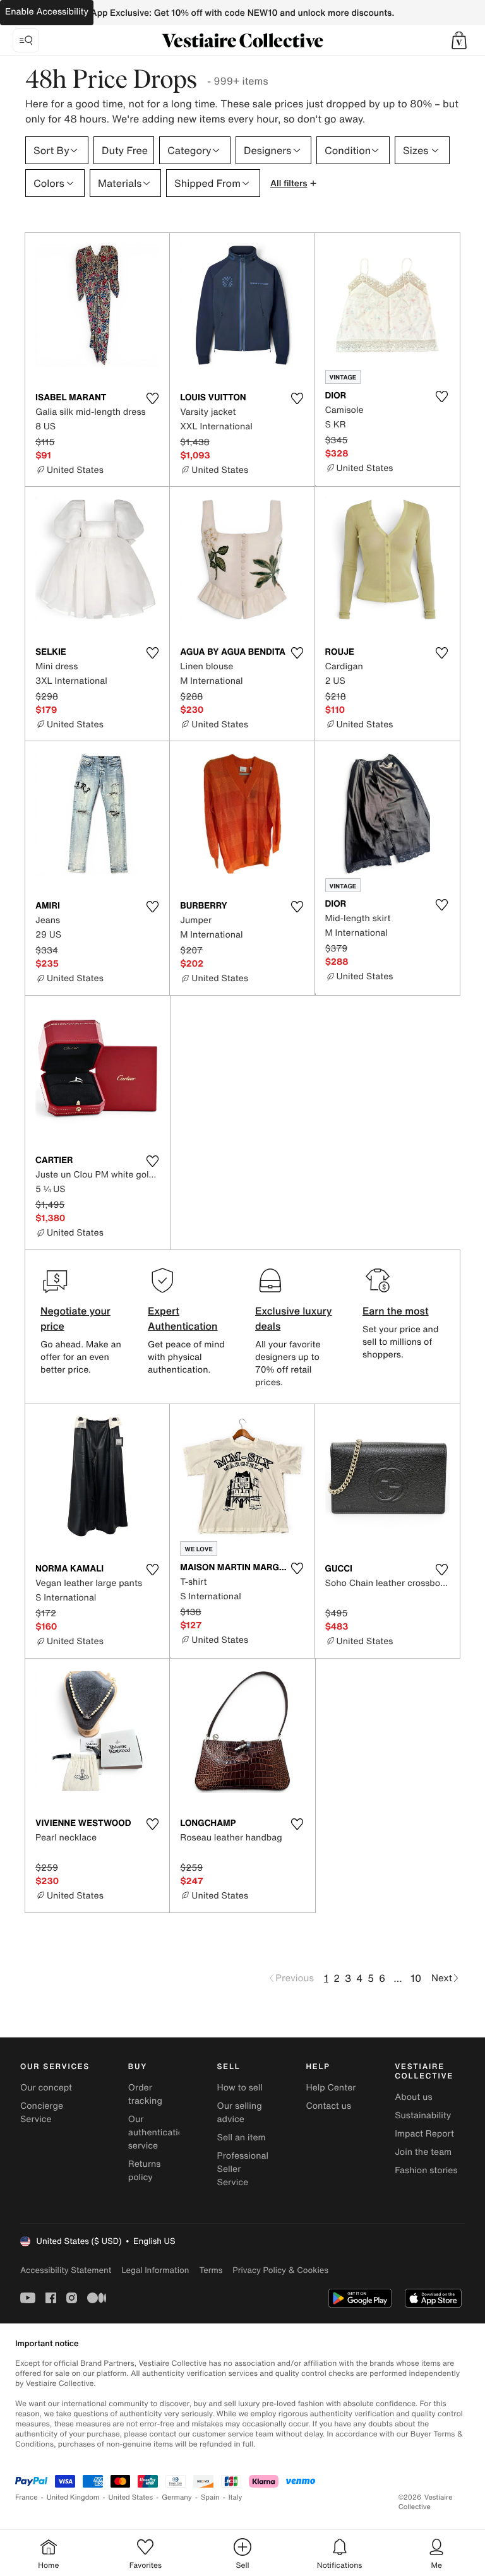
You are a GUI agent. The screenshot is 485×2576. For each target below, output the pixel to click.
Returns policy (145, 2171)
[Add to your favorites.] (152, 398)
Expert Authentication (183, 1318)
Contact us (328, 2106)
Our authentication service (159, 2132)
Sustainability (423, 2115)
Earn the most (396, 1311)
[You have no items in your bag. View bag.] (459, 40)
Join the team (423, 2152)
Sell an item (242, 2138)
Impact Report (424, 2134)
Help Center (331, 2088)
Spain (210, 2497)
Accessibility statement (66, 2270)
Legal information (155, 2270)
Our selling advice (240, 2113)
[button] (459, 40)
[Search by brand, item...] (26, 40)
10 (416, 1978)
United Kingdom (73, 2497)
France (27, 2497)
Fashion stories (426, 2170)
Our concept (46, 2088)
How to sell (240, 2088)
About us (413, 2097)
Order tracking (145, 2094)
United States (131, 2497)
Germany (177, 2497)
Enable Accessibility (47, 12)
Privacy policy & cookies (280, 2270)
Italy (236, 2497)
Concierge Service (42, 2113)
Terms (211, 2270)
